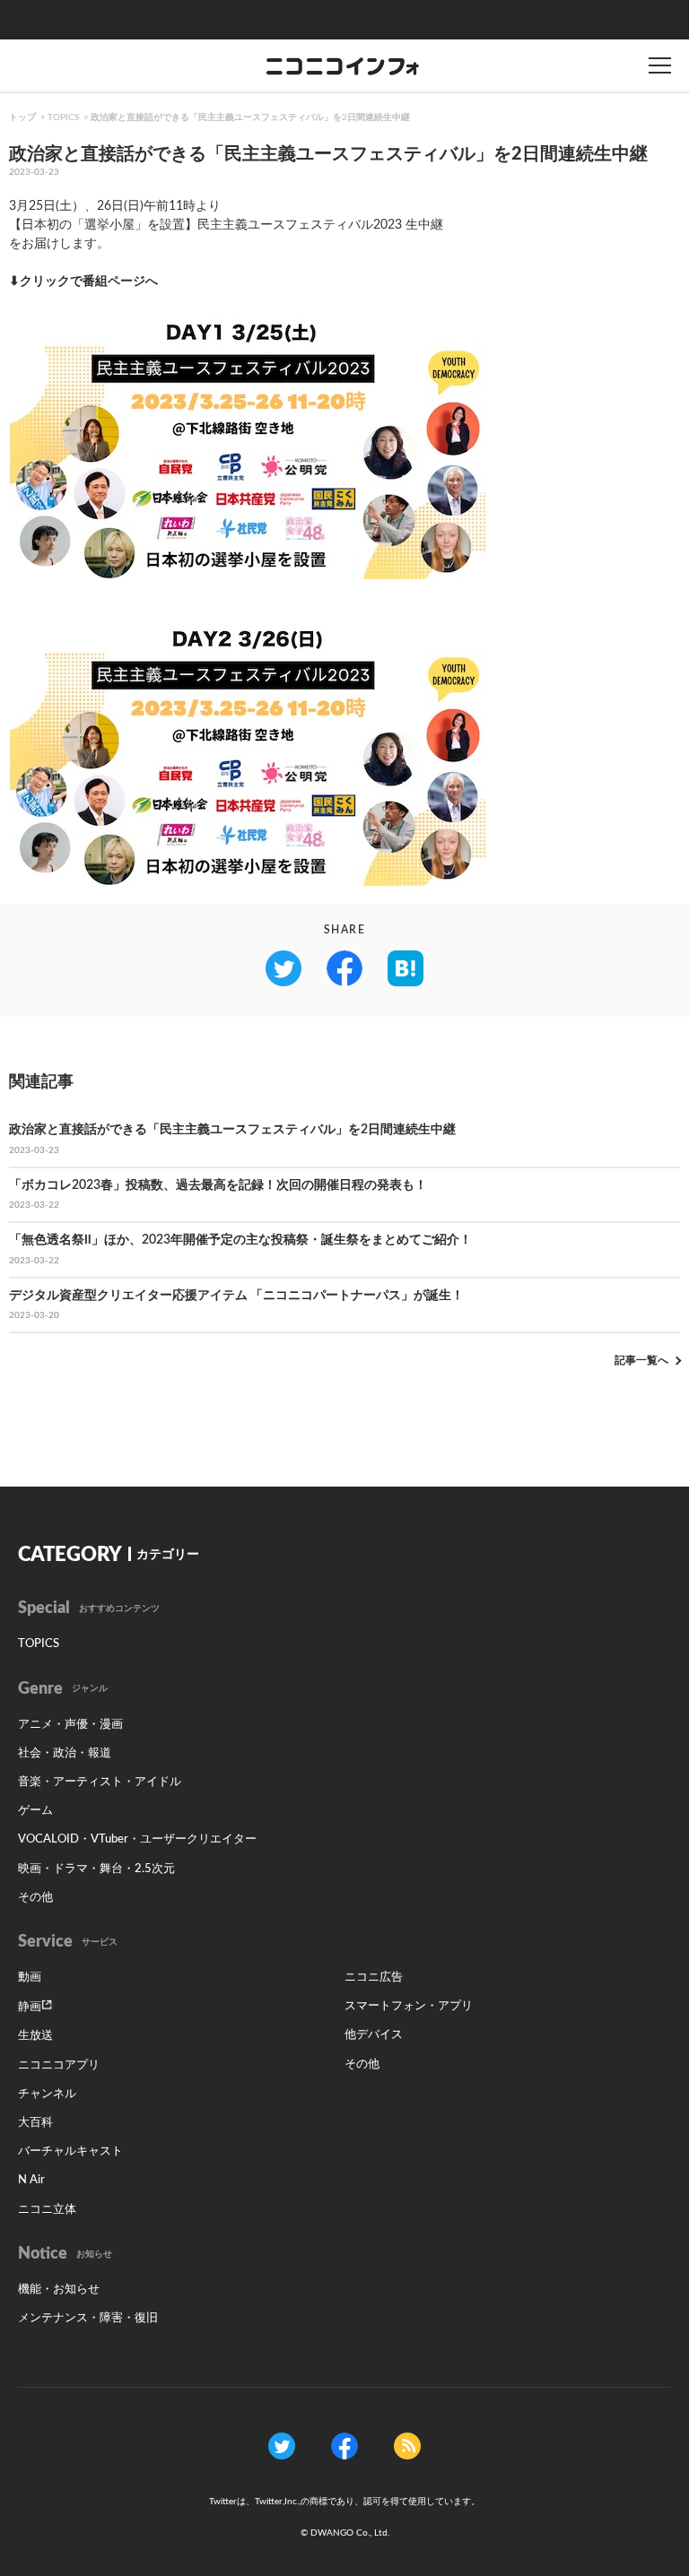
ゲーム (35, 1811)
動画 (30, 1978)
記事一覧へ (641, 1360)
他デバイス (374, 2035)
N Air (31, 2180)
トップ (22, 117)
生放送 (35, 2036)
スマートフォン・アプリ (409, 2006)
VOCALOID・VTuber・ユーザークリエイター (137, 1839)
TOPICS (63, 117)
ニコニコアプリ (59, 2065)
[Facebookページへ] (344, 2446)
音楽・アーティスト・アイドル (100, 1782)
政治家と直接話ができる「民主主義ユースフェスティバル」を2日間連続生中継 (250, 117)
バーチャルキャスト (70, 2151)
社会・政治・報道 (65, 1753)
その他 (35, 1898)
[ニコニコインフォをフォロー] (282, 2446)
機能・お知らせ (59, 2290)
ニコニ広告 (374, 1978)
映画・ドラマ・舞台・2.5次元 (96, 1869)
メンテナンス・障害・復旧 (88, 2318)
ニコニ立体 (47, 2210)
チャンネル (47, 2094)
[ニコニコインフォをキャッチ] (407, 2446)
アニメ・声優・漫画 (70, 1725)
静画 (30, 2007)
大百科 (35, 2123)
